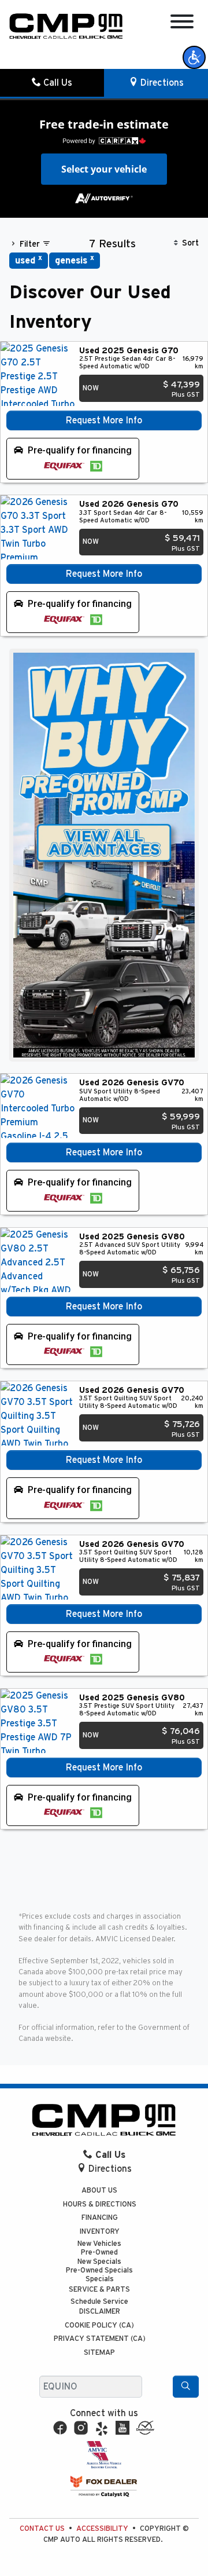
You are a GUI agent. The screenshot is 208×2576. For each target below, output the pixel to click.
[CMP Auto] (66, 26)
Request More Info (104, 420)
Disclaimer (100, 2312)
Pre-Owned (99, 2253)
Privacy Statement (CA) (100, 2339)
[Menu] (182, 23)
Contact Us (42, 2529)
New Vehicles (99, 2244)
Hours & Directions (100, 2204)
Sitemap (99, 2353)
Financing (100, 2218)
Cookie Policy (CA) (99, 2326)
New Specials (99, 2262)
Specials (100, 2279)
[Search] (186, 2387)
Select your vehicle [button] (104, 169)
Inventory (100, 2232)
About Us (99, 2191)
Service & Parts (99, 2290)
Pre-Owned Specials (99, 2271)
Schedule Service (99, 2302)
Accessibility (102, 2529)
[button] (194, 57)
